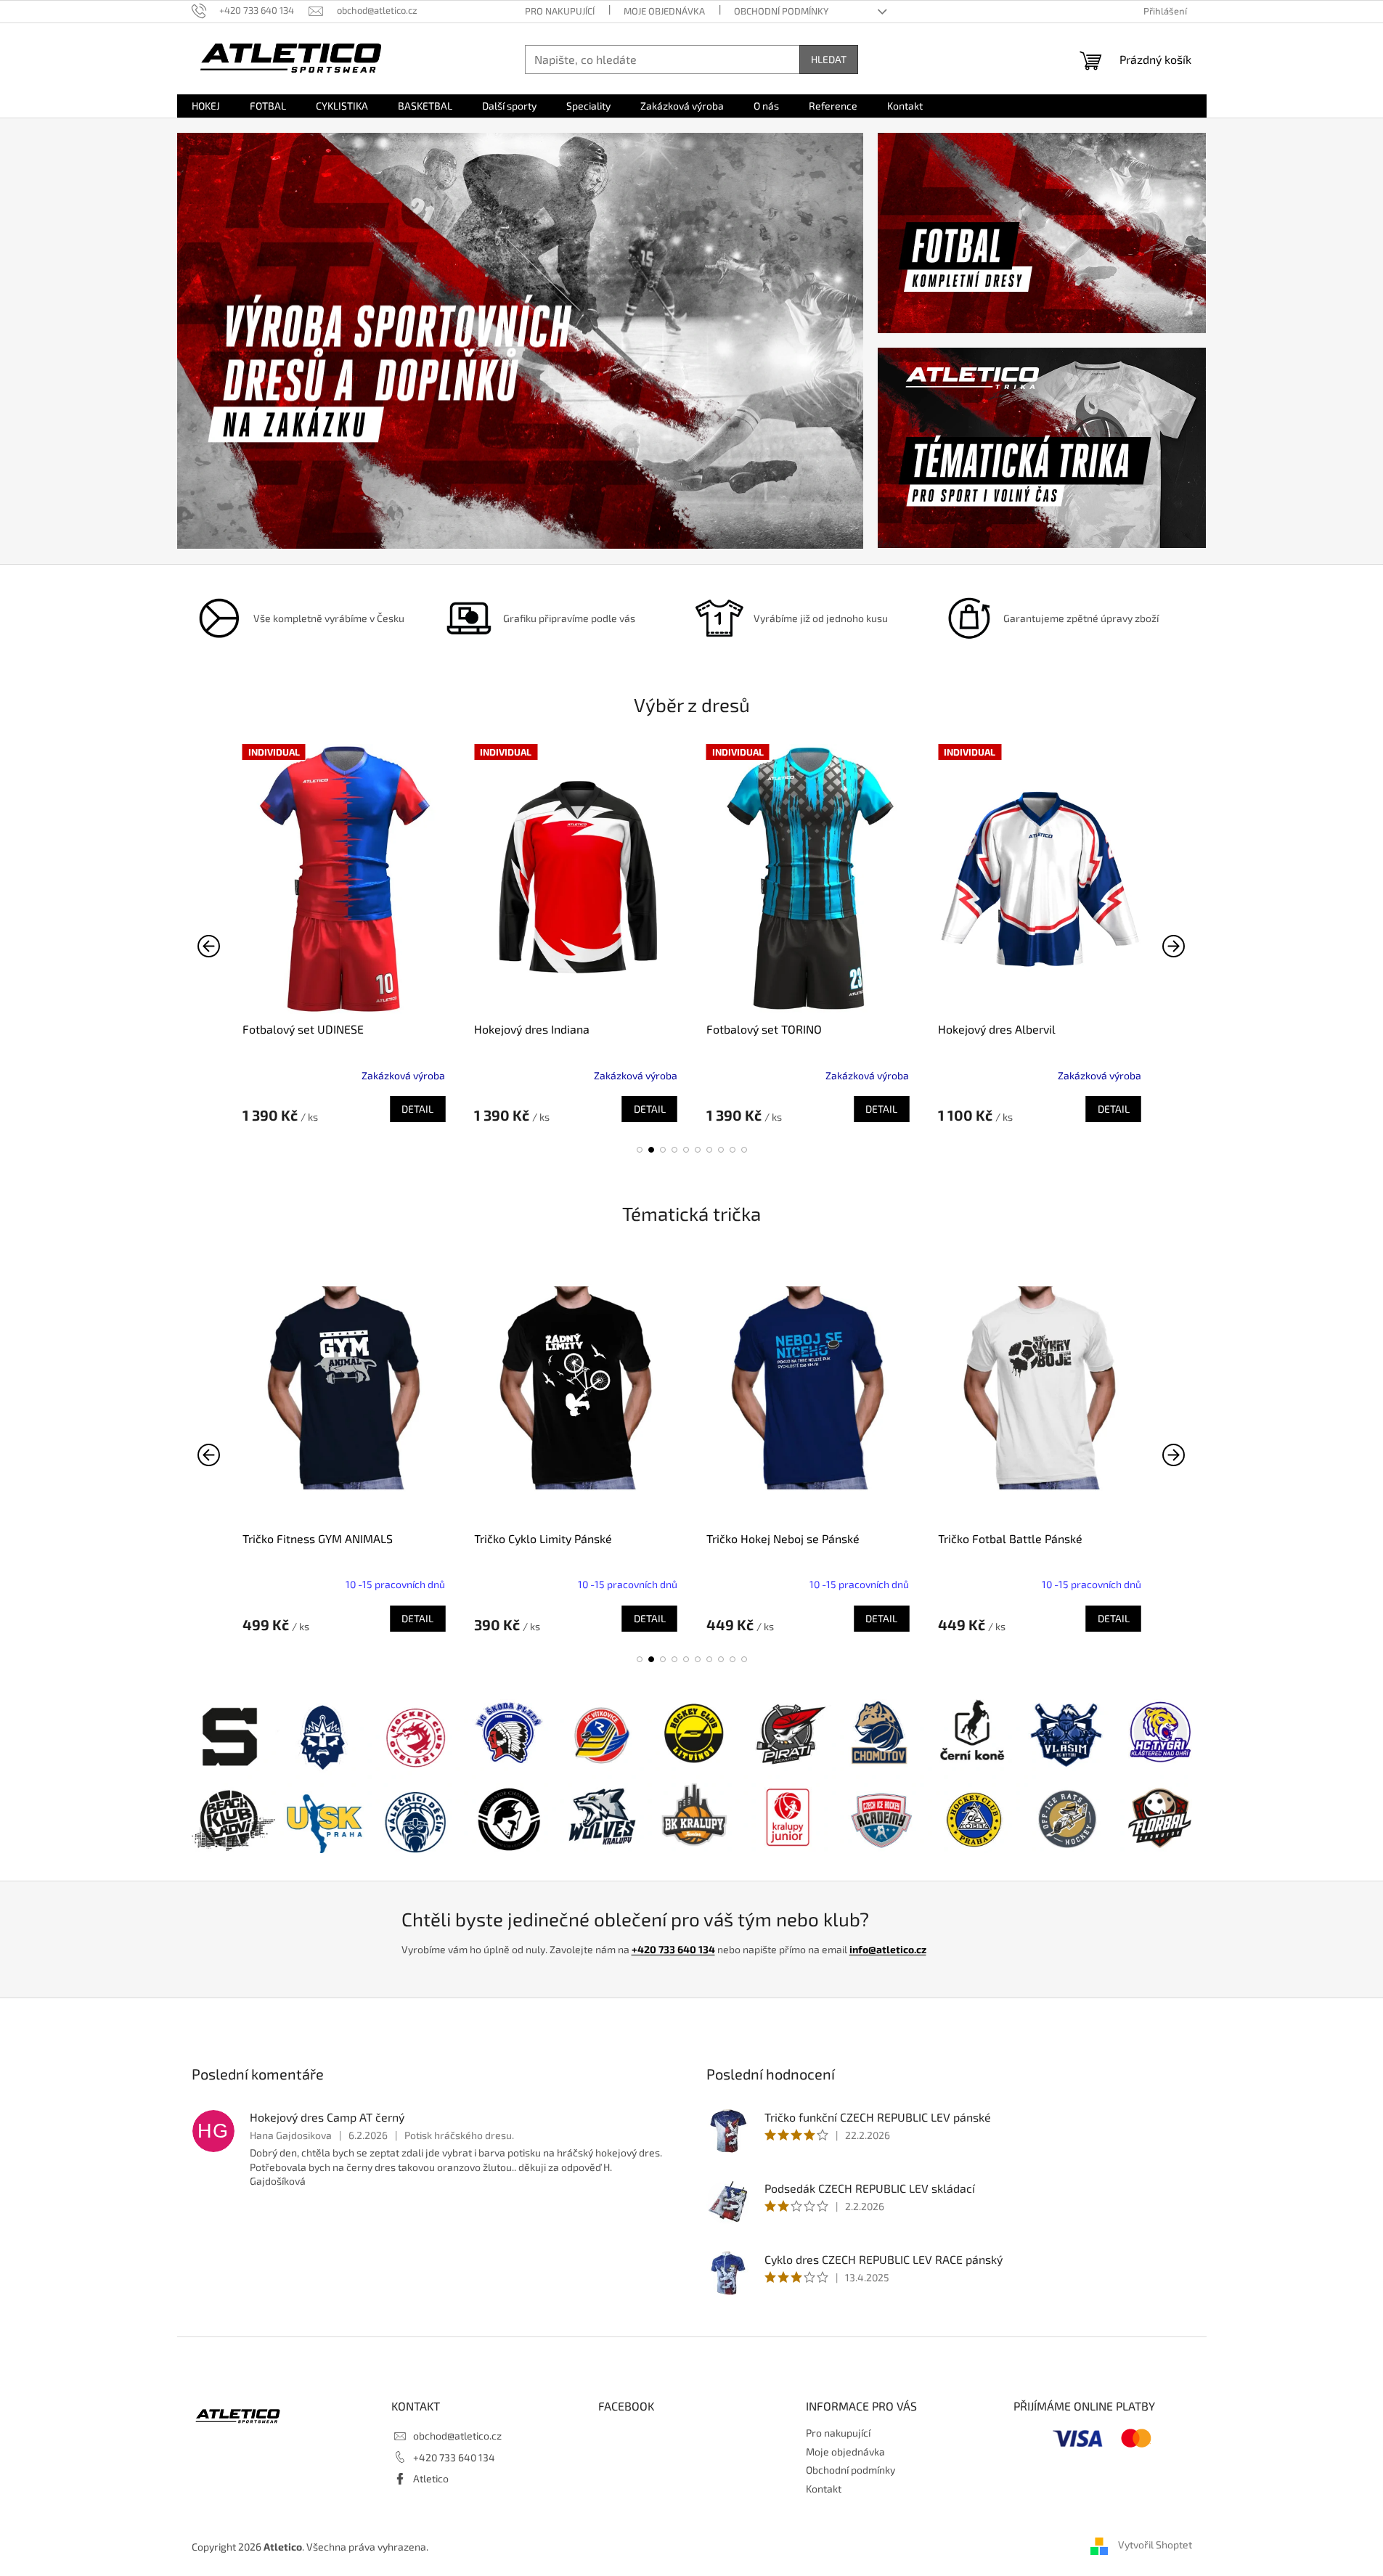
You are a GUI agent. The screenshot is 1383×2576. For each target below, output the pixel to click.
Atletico (431, 2478)
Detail (417, 1109)
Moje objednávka (664, 11)
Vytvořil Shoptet (1155, 2545)
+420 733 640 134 (673, 1949)
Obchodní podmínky (781, 11)
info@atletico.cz (888, 1949)
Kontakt (824, 2489)
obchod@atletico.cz (457, 2436)
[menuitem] (206, 106)
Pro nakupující (560, 11)
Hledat (829, 59)
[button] (640, 1150)
